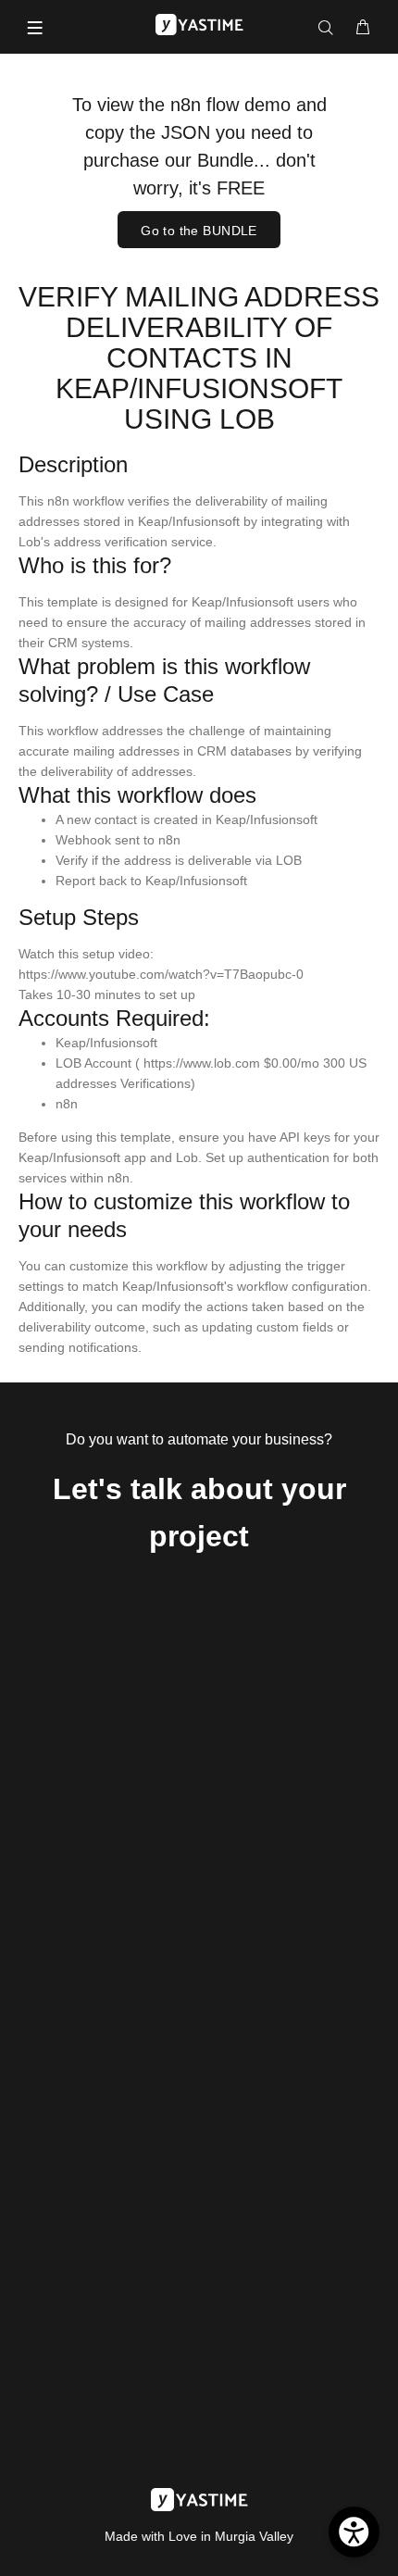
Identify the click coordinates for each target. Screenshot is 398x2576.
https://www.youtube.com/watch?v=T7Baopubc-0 (161, 974)
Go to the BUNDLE (199, 231)
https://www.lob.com (202, 1063)
